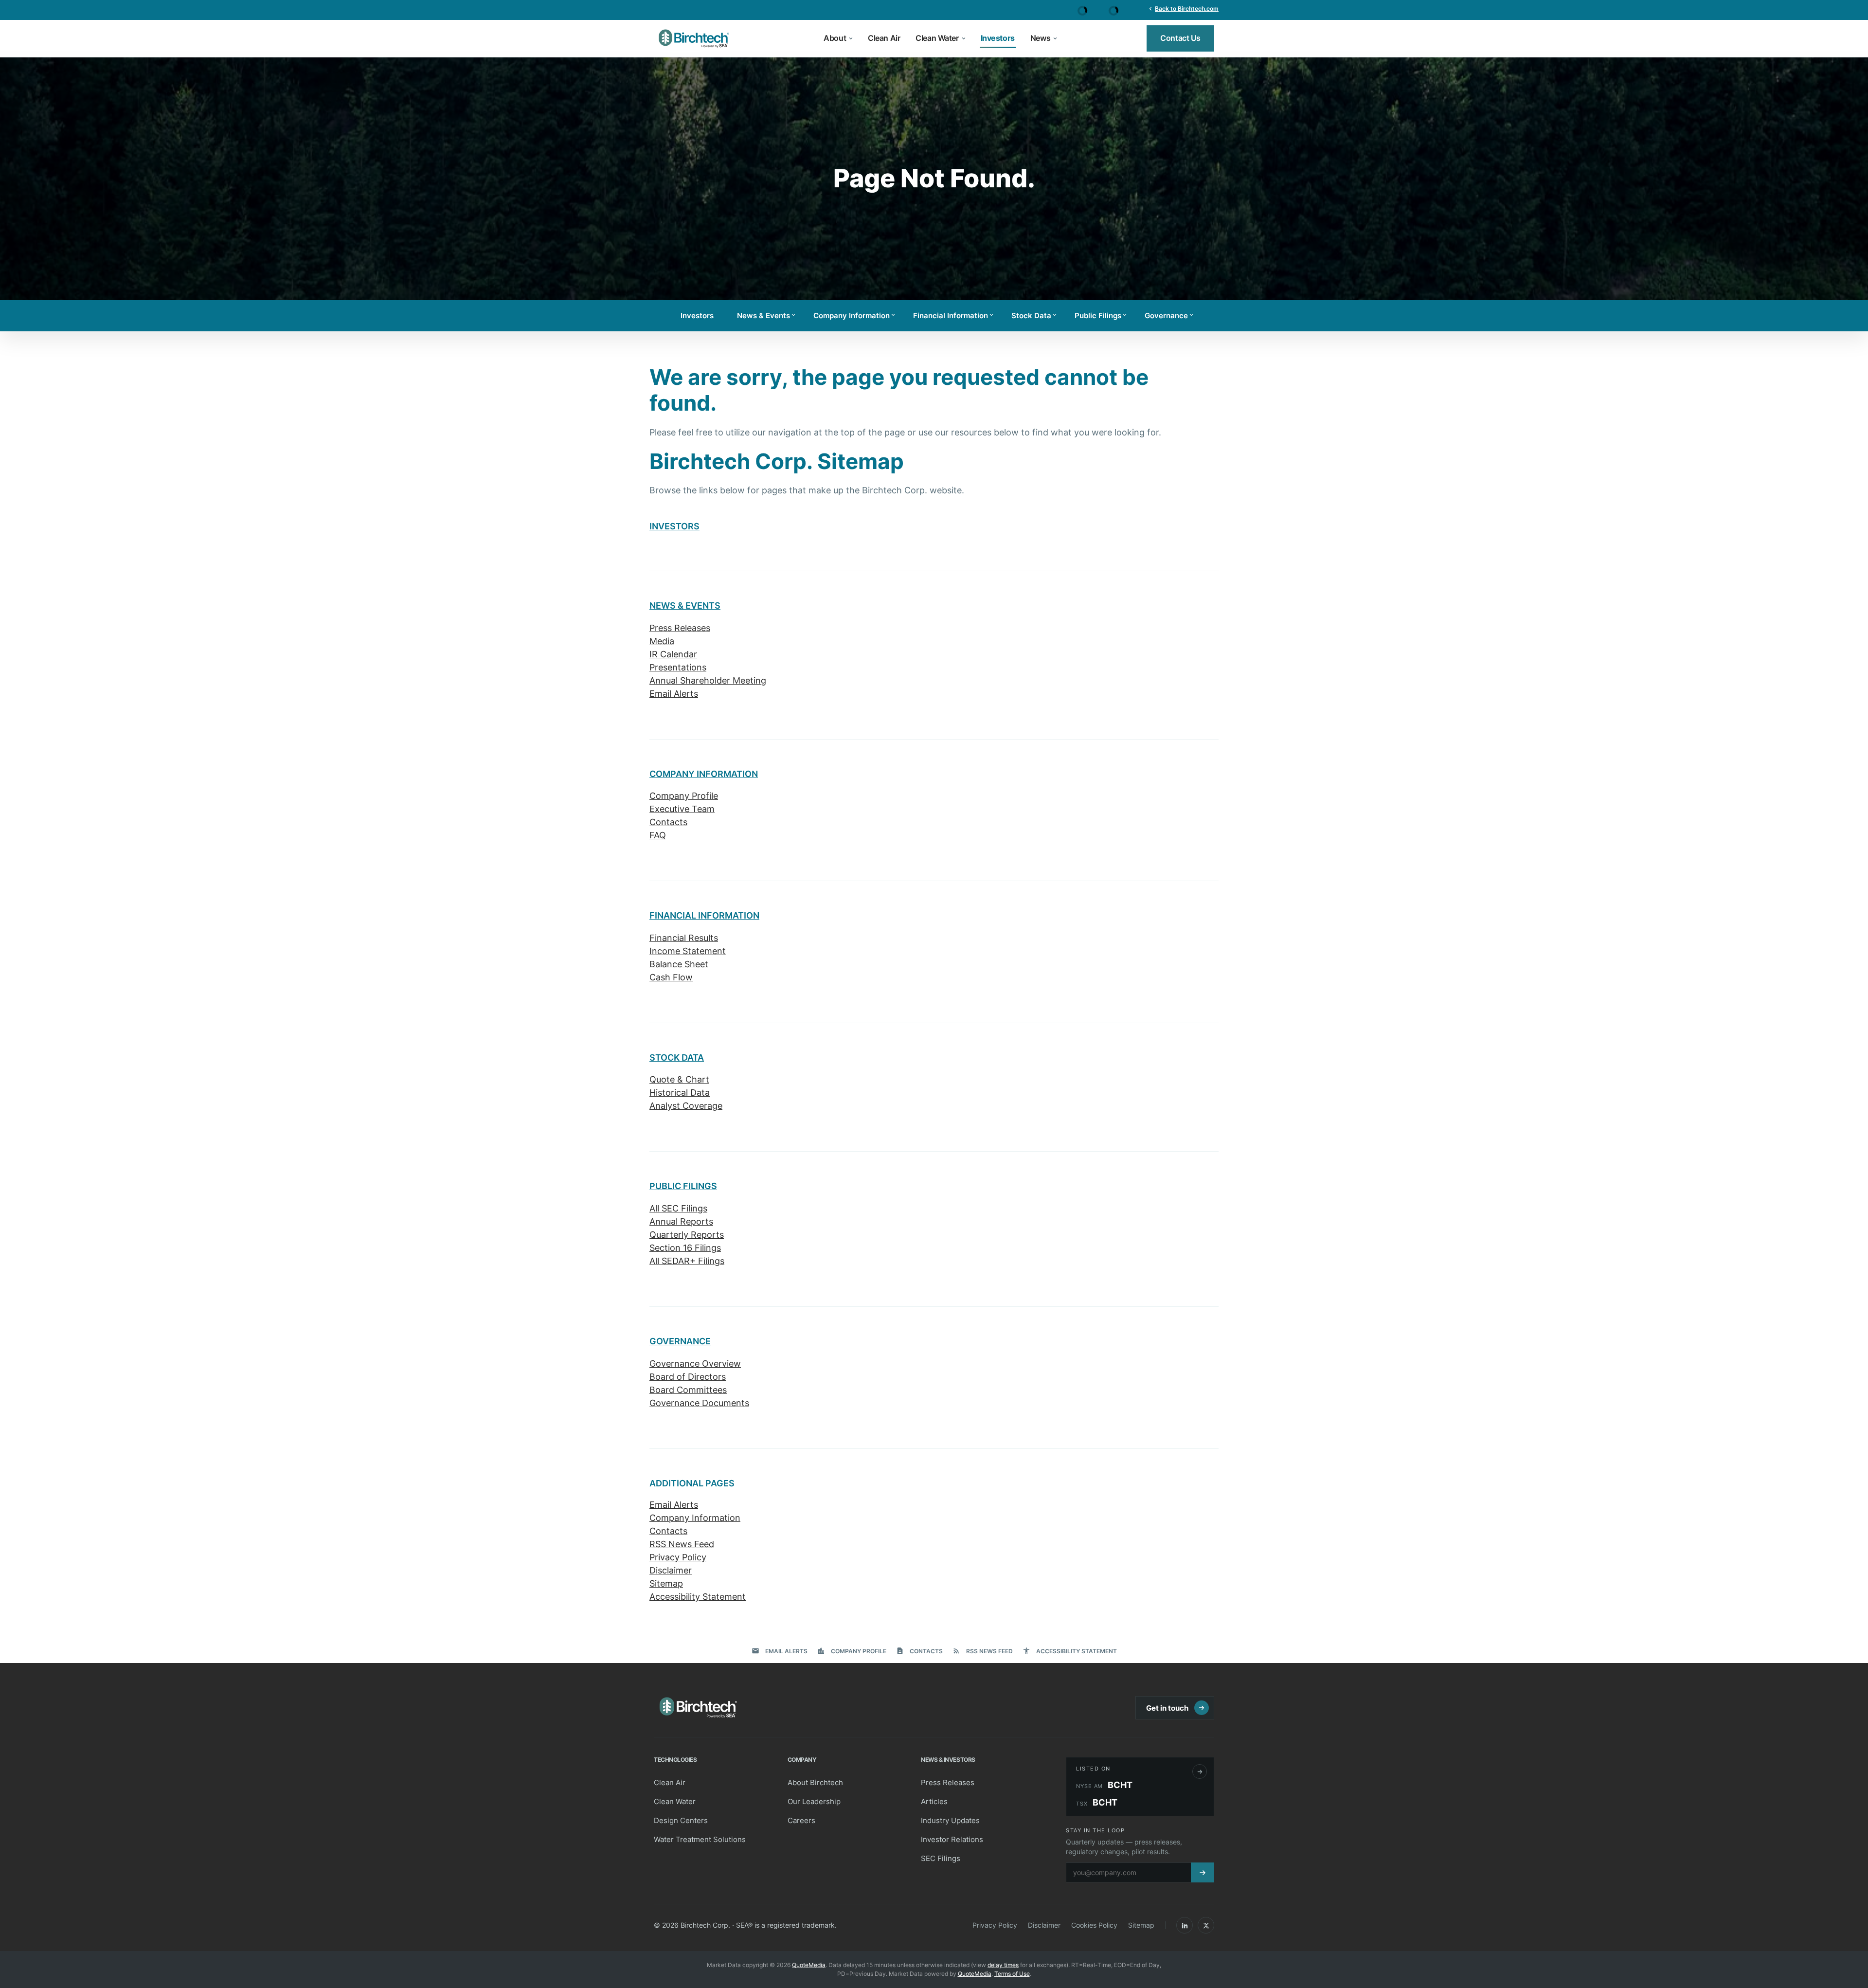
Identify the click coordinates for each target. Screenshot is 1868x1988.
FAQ (658, 835)
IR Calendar (673, 654)
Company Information (855, 316)
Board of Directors (688, 1377)
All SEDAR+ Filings (687, 1261)
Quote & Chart (679, 1079)
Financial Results (684, 938)
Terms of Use (1012, 1974)
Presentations (678, 667)
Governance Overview (695, 1364)
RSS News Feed (682, 1544)
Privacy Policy (678, 1557)
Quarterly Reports (687, 1235)
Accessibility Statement (698, 1597)
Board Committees (688, 1390)
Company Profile (684, 796)
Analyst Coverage (686, 1106)
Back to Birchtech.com (1183, 8)
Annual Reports (681, 1221)
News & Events (767, 316)
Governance (1170, 316)
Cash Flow (671, 977)
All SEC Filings (678, 1208)
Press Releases (680, 628)
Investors (697, 316)
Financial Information (954, 316)
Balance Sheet (679, 964)
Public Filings (1101, 316)
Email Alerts (674, 694)
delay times (1003, 1965)
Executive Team (682, 809)
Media (662, 641)
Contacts (668, 822)
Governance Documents (699, 1403)
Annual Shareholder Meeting (708, 680)
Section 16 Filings (685, 1248)
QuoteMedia (809, 1965)
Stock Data (1035, 316)
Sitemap (666, 1583)
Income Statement (688, 951)
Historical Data (680, 1093)
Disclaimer (671, 1570)
